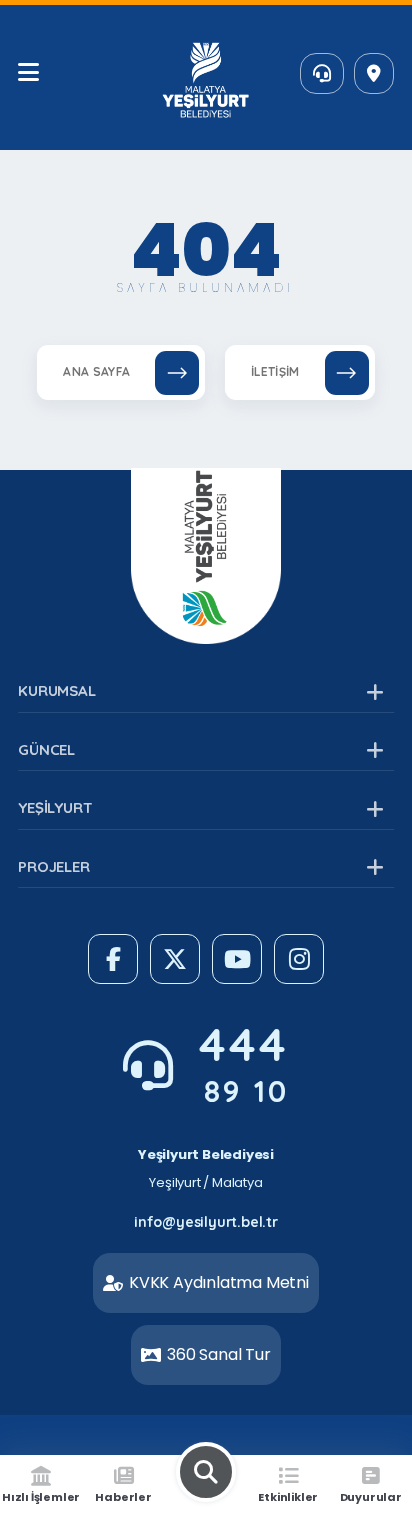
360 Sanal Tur (218, 1354)
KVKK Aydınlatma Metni (219, 1282)
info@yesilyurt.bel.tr (206, 1222)
